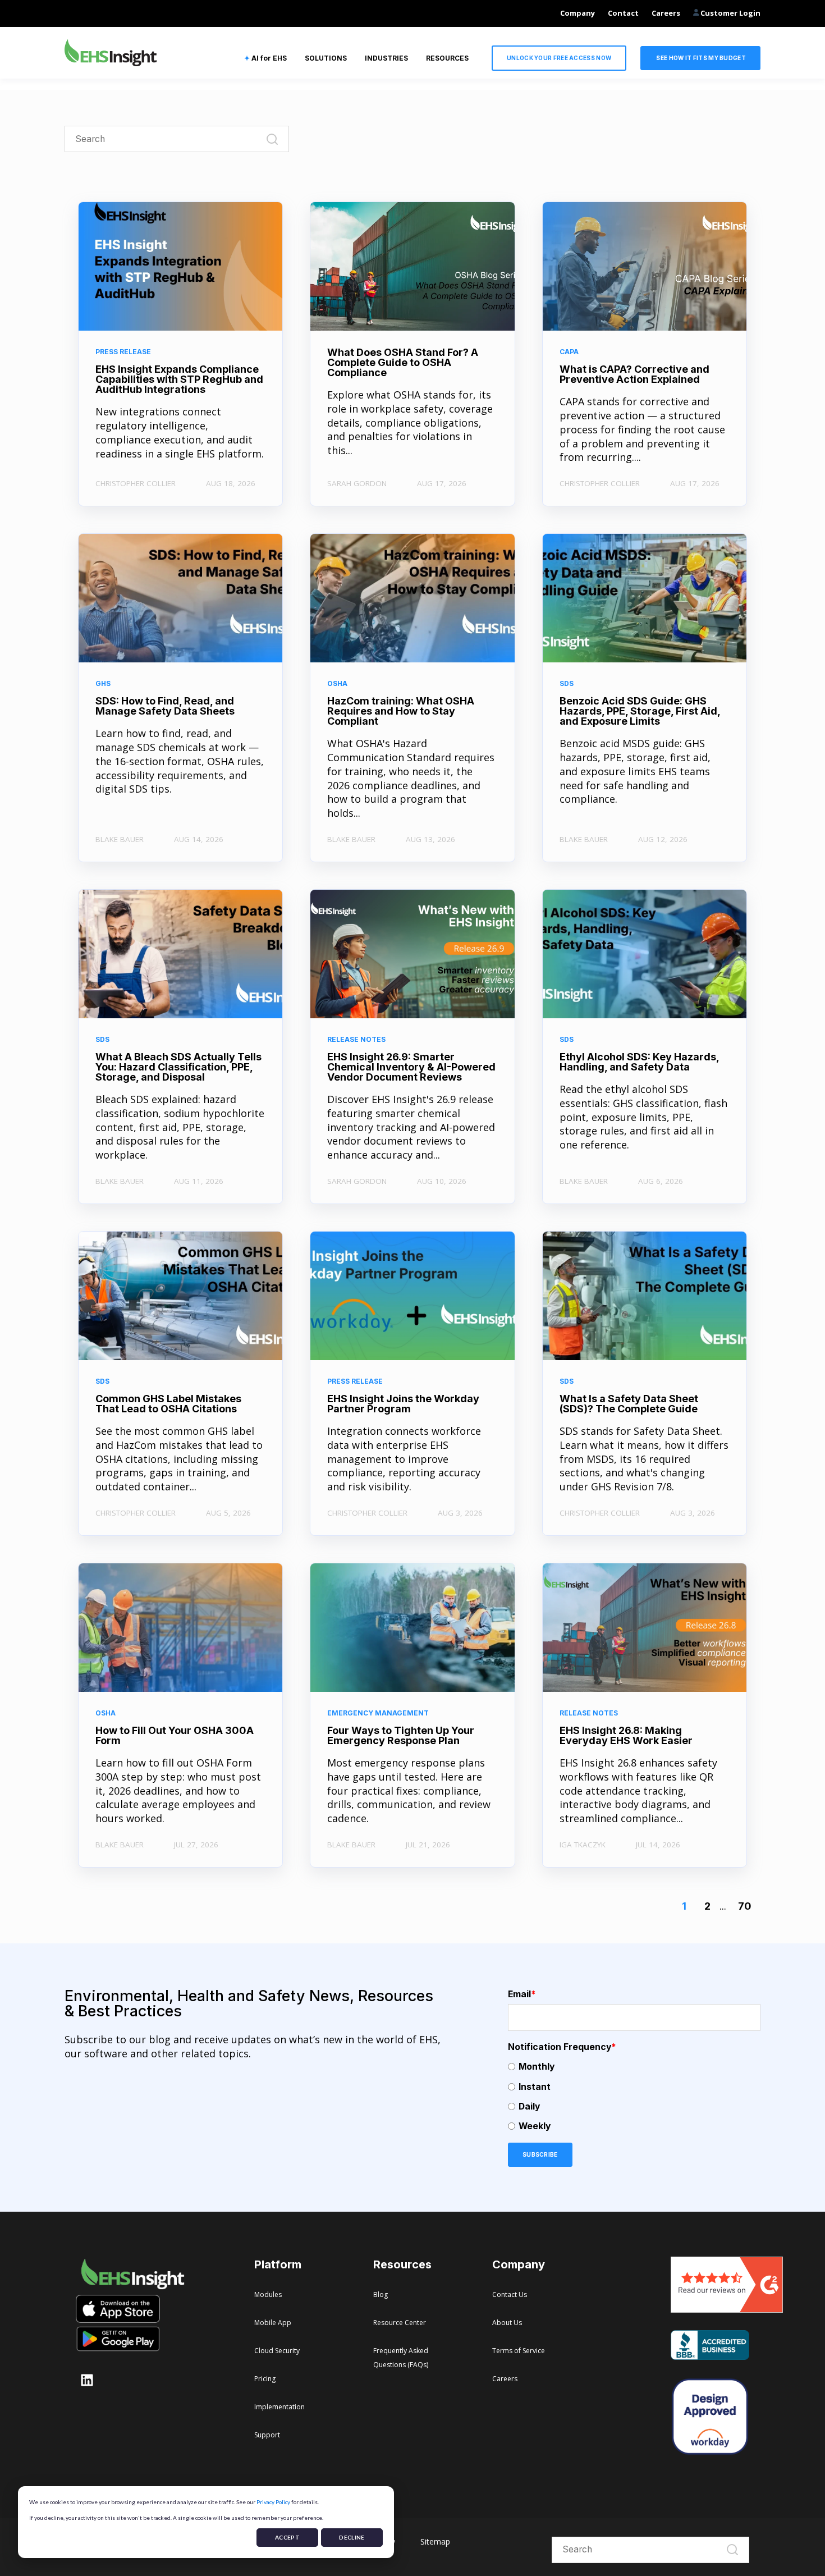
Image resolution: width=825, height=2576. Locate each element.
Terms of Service (519, 2351)
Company (577, 13)
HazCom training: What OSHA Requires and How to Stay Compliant (401, 711)
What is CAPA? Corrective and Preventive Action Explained (634, 374)
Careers (666, 13)
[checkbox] (634, 2096)
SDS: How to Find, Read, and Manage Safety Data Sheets (165, 706)
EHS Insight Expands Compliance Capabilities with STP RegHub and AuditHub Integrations (179, 379)
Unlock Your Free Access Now (559, 58)
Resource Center (400, 2323)
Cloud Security (277, 2351)
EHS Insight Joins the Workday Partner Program (403, 1404)
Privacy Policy (273, 2502)
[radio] (634, 2067)
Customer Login (730, 13)
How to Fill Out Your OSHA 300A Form (175, 1735)
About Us (507, 2323)
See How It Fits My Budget (700, 58)
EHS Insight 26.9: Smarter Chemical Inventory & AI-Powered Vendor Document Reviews (411, 1067)
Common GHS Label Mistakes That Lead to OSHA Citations (168, 1404)
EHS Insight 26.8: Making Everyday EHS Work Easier (626, 1735)
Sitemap (435, 2541)
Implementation (279, 2407)
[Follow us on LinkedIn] (87, 2380)
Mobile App (273, 2323)
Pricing (265, 2379)
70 (745, 1906)
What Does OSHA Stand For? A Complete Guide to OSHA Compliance (403, 362)
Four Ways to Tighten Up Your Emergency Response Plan (401, 1735)
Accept (287, 2537)
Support (267, 2435)
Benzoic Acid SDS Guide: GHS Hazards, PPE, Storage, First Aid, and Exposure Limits (640, 711)
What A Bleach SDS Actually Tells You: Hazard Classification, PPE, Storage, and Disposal (178, 1067)
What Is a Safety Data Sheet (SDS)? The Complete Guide (629, 1404)
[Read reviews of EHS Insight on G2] (727, 2309)
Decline (352, 2537)
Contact (623, 13)
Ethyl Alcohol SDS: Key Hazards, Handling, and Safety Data (639, 1062)
